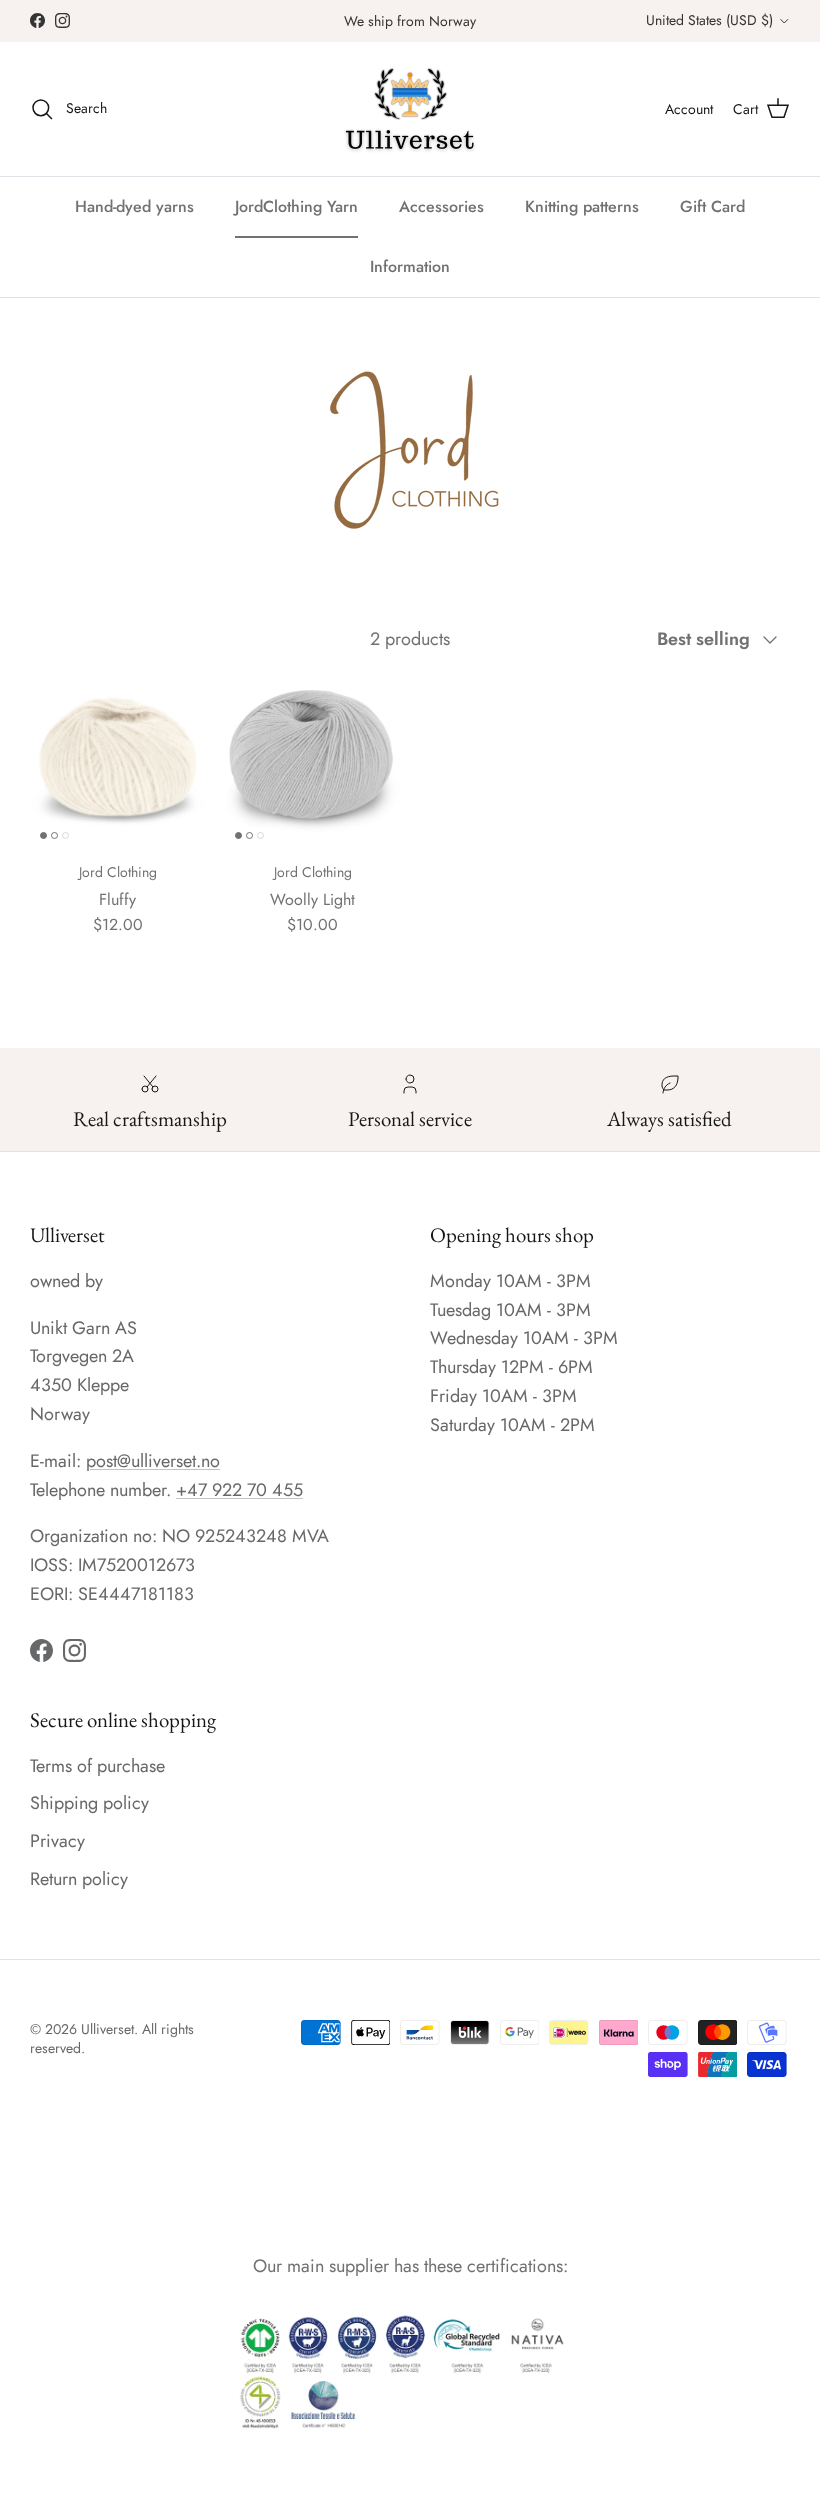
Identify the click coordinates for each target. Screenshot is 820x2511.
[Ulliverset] (410, 109)
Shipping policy (89, 1803)
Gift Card (712, 206)
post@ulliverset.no (153, 1461)
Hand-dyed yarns (134, 206)
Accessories (441, 206)
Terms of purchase (97, 1766)
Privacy (57, 1841)
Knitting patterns (582, 206)
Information (410, 266)
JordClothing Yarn (296, 206)
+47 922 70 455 (239, 1490)
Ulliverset (107, 2029)
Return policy (79, 1879)
